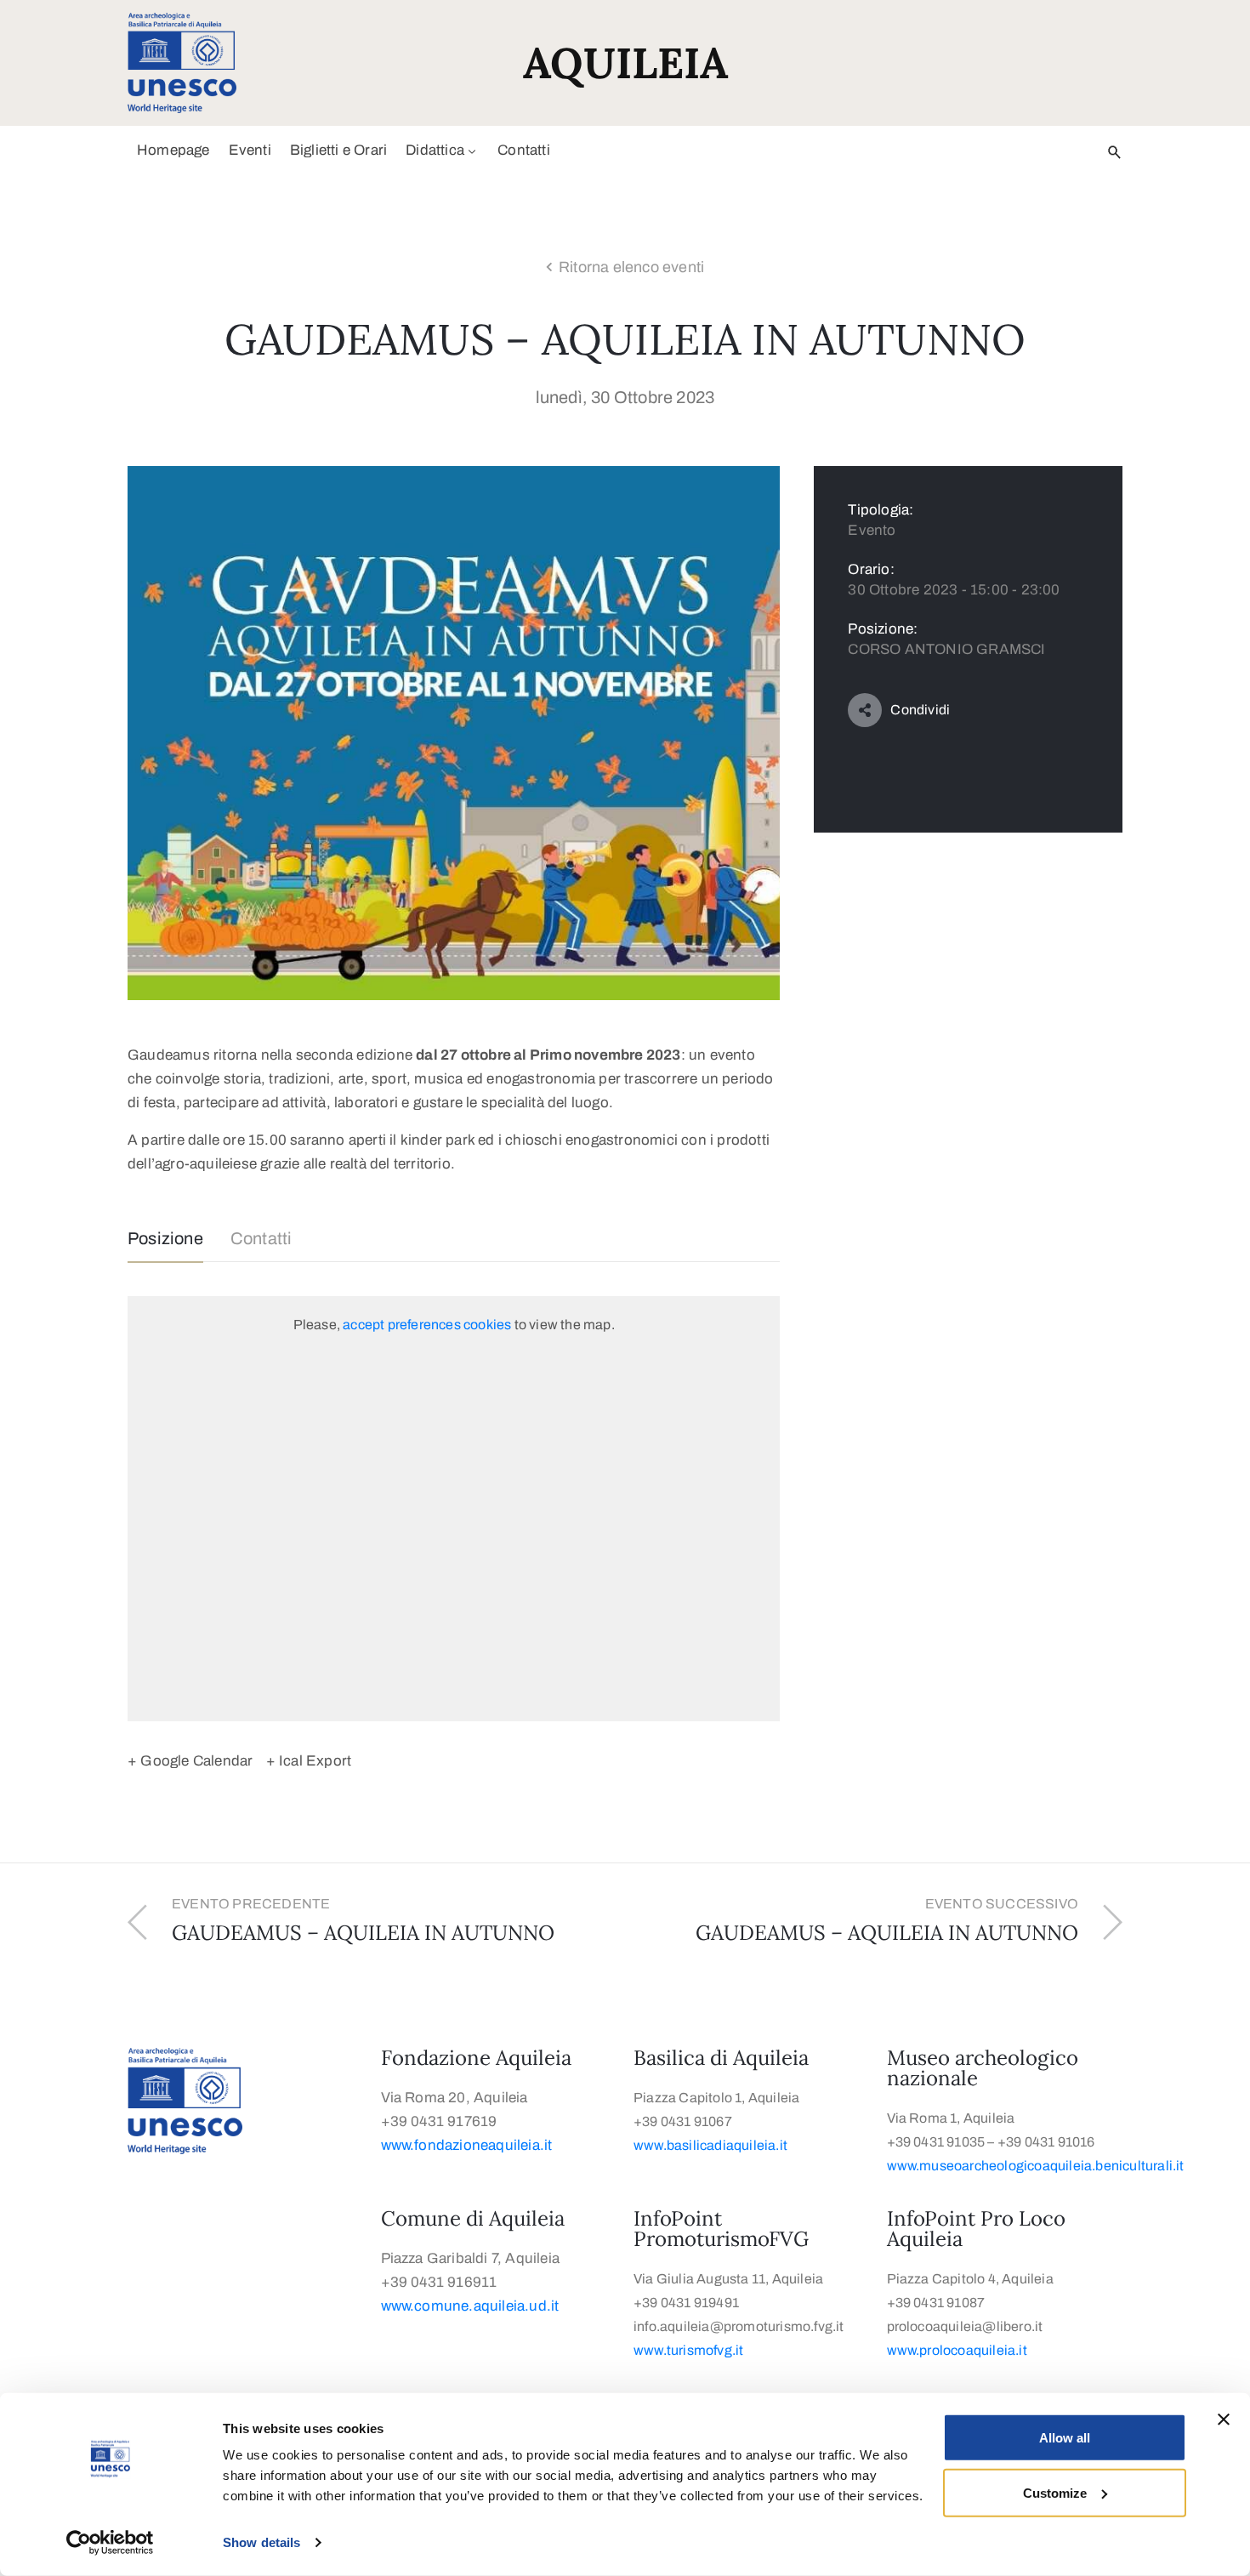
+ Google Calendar (190, 1761)
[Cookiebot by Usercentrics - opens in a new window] (110, 2543)
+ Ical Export (309, 1761)
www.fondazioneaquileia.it (467, 2145)
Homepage (173, 150)
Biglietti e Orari (338, 150)
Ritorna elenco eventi (631, 267)
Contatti (524, 150)
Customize (1055, 2492)
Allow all (1065, 2438)
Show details (261, 2542)
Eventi (250, 150)
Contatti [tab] (261, 1238)
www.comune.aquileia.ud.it (470, 2306)
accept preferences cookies (427, 1325)
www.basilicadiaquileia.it (710, 2145)
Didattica (435, 150)
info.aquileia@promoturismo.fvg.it (739, 2326)
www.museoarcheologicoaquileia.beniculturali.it (1037, 2166)
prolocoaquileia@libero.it (965, 2326)
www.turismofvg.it (688, 2350)
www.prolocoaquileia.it (957, 2350)
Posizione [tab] (165, 1238)
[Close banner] (1224, 2420)
